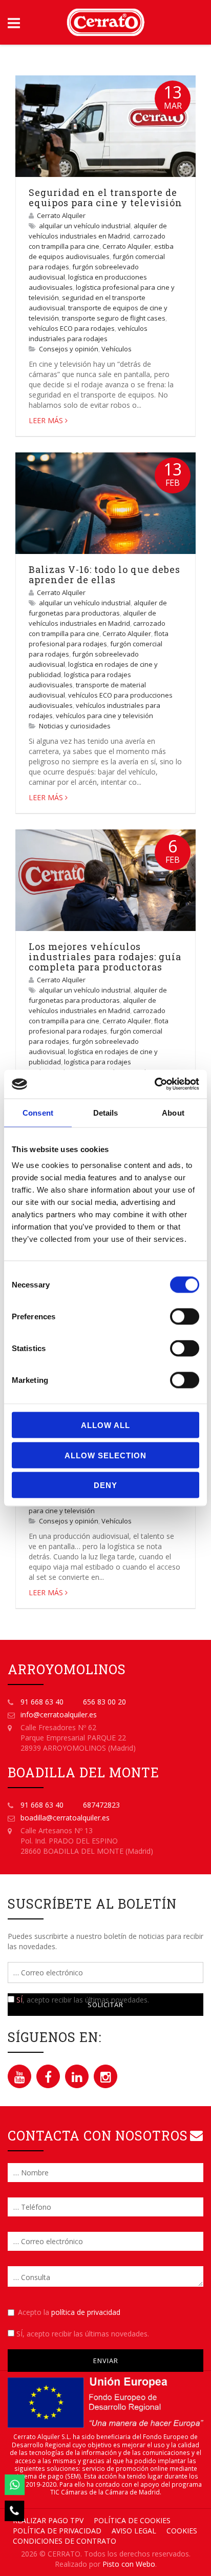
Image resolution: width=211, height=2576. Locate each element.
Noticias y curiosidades (75, 726)
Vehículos (117, 349)
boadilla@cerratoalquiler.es (65, 1818)
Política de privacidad (57, 2531)
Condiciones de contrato (65, 2541)
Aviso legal (134, 2531)
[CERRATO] (105, 22)
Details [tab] (106, 1112)
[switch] (185, 1317)
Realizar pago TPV (48, 2520)
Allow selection (105, 1455)
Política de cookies (132, 2520)
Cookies (182, 2531)
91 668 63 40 (42, 1702)
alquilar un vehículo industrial (85, 226)
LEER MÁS (46, 420)
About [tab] (173, 1112)
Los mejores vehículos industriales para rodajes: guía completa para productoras (105, 957)
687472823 (101, 1805)
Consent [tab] (38, 1112)
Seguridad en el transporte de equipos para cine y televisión (105, 197)
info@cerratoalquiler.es (59, 1715)
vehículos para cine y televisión (104, 716)
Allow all (105, 1425)
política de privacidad (86, 2312)
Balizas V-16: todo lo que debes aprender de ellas (104, 574)
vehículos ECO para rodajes (72, 328)
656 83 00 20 (104, 1702)
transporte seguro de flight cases (114, 318)
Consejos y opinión (69, 349)
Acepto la (69, 2312)
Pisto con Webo (129, 2564)
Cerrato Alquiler (61, 215)
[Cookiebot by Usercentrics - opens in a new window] (154, 1084)
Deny (105, 1485)
